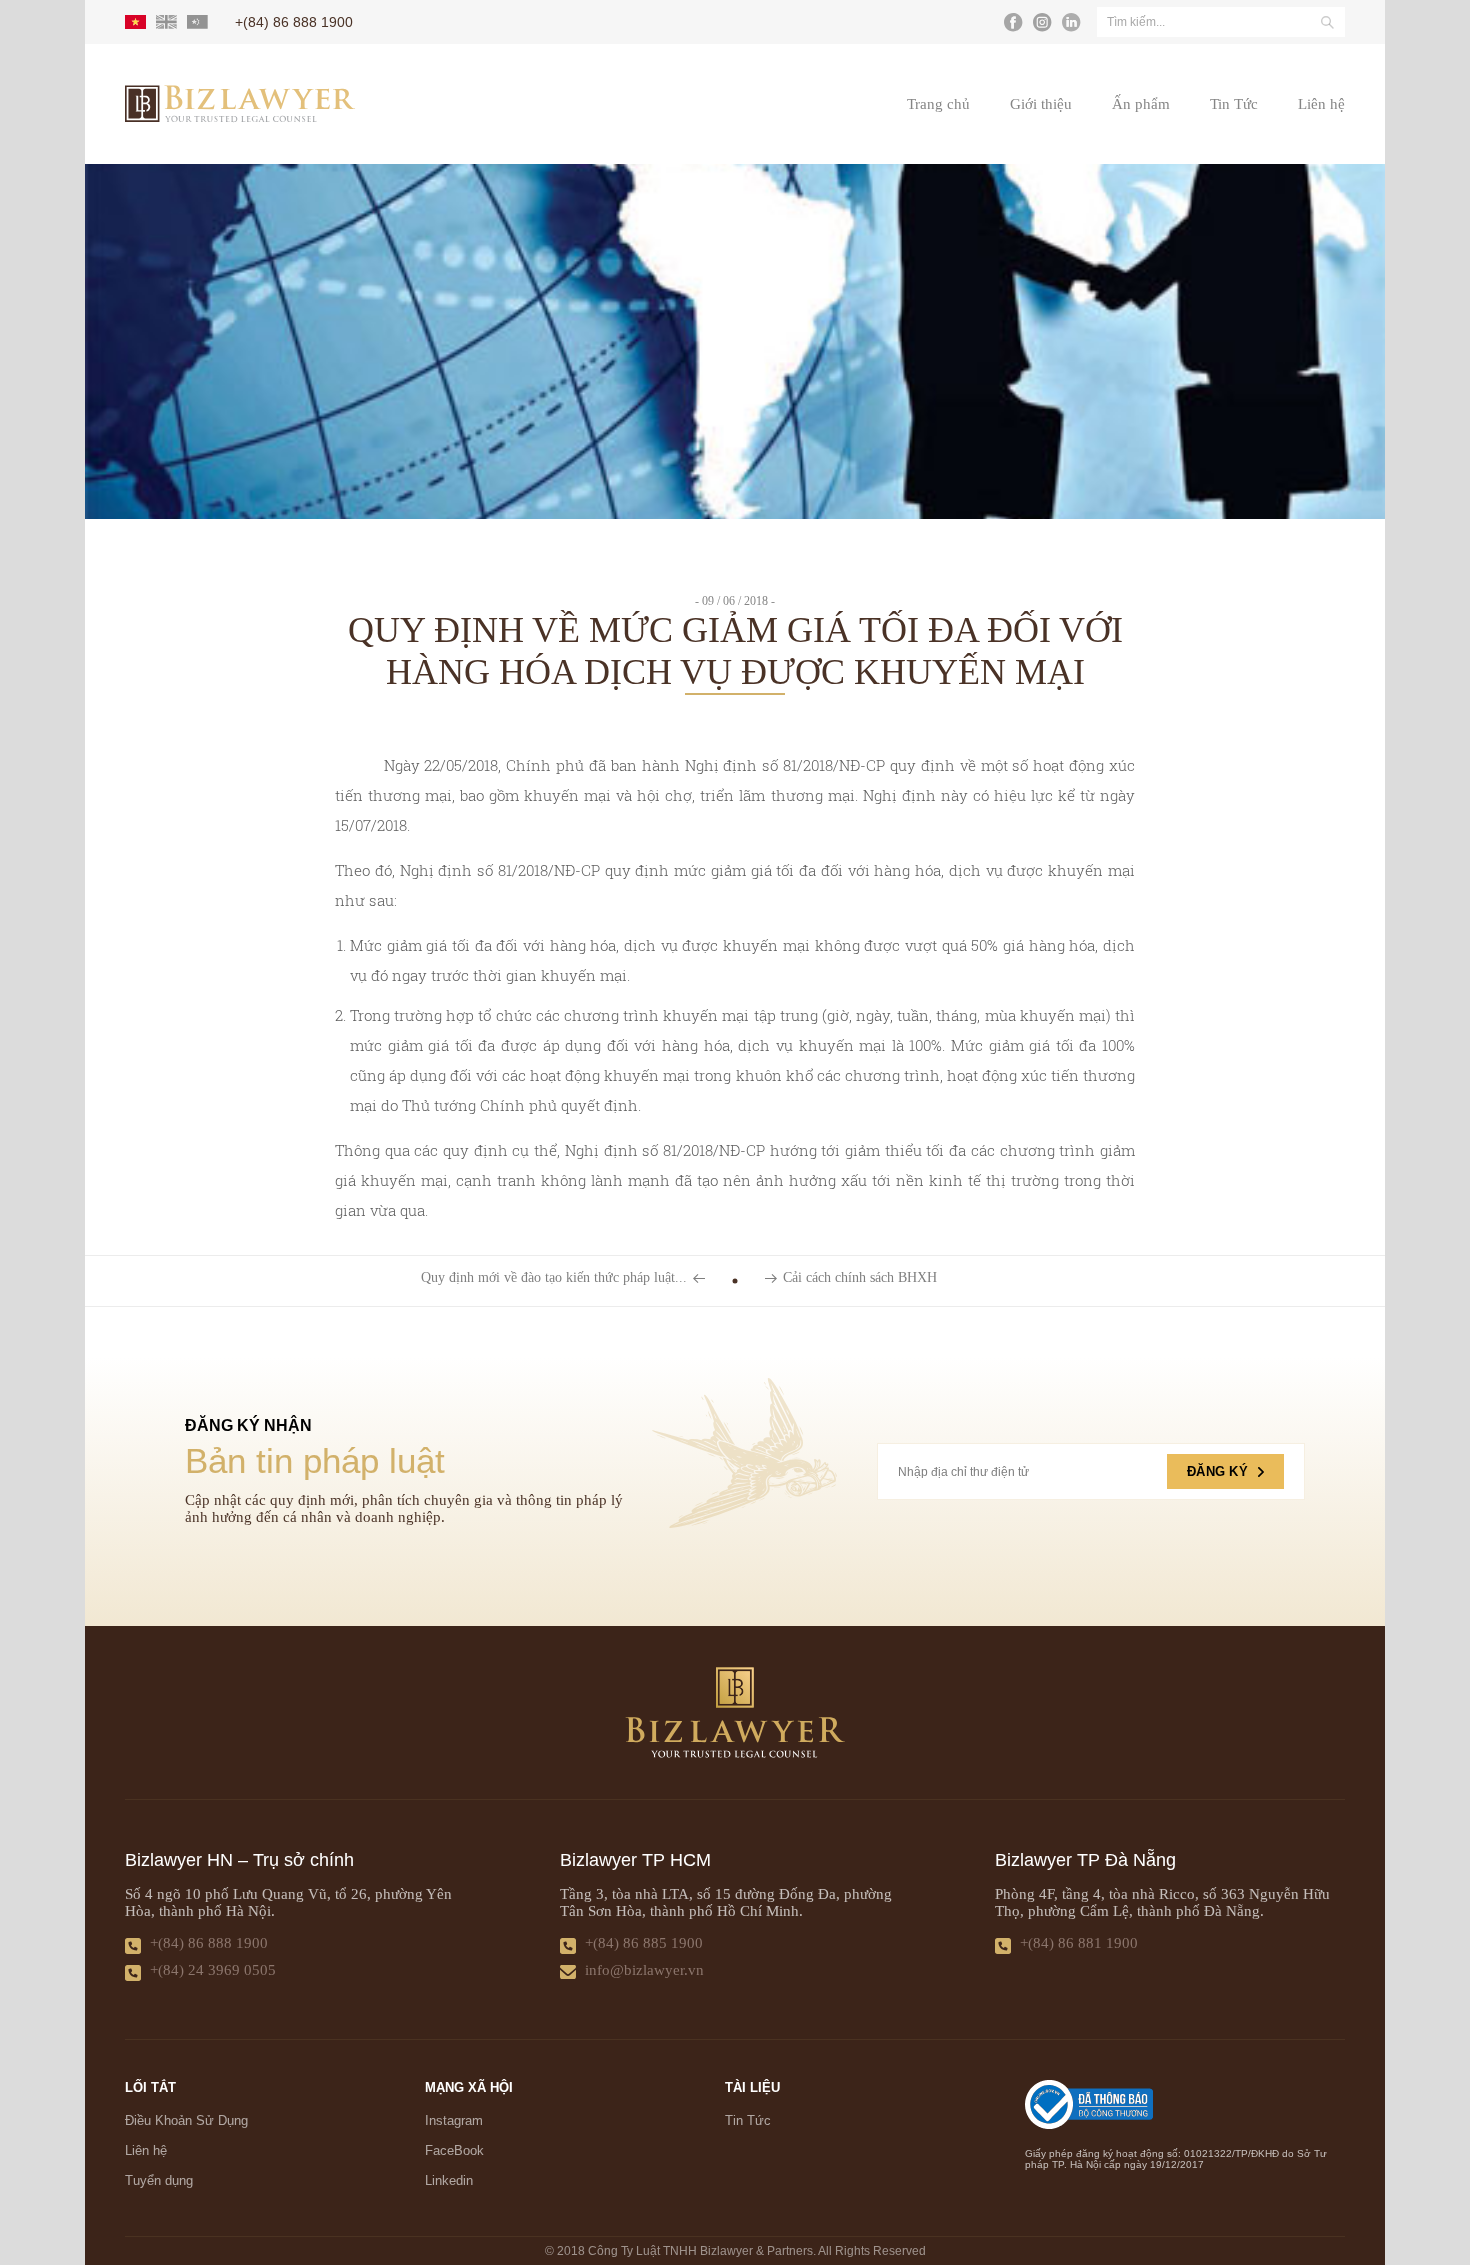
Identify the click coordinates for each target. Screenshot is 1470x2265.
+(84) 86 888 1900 (209, 1943)
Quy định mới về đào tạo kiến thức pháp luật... (554, 1278)
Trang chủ (938, 104)
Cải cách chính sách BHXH (860, 1278)
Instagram (454, 2120)
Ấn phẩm (1141, 104)
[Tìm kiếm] (1327, 22)
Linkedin (449, 2180)
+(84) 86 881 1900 (1079, 1943)
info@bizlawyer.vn (644, 1970)
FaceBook (454, 2150)
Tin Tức (1234, 104)
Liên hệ (1321, 104)
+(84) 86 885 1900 (644, 1943)
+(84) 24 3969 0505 (213, 1970)
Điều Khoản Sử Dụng (186, 2120)
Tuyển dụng (159, 2180)
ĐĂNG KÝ (1217, 1471)
